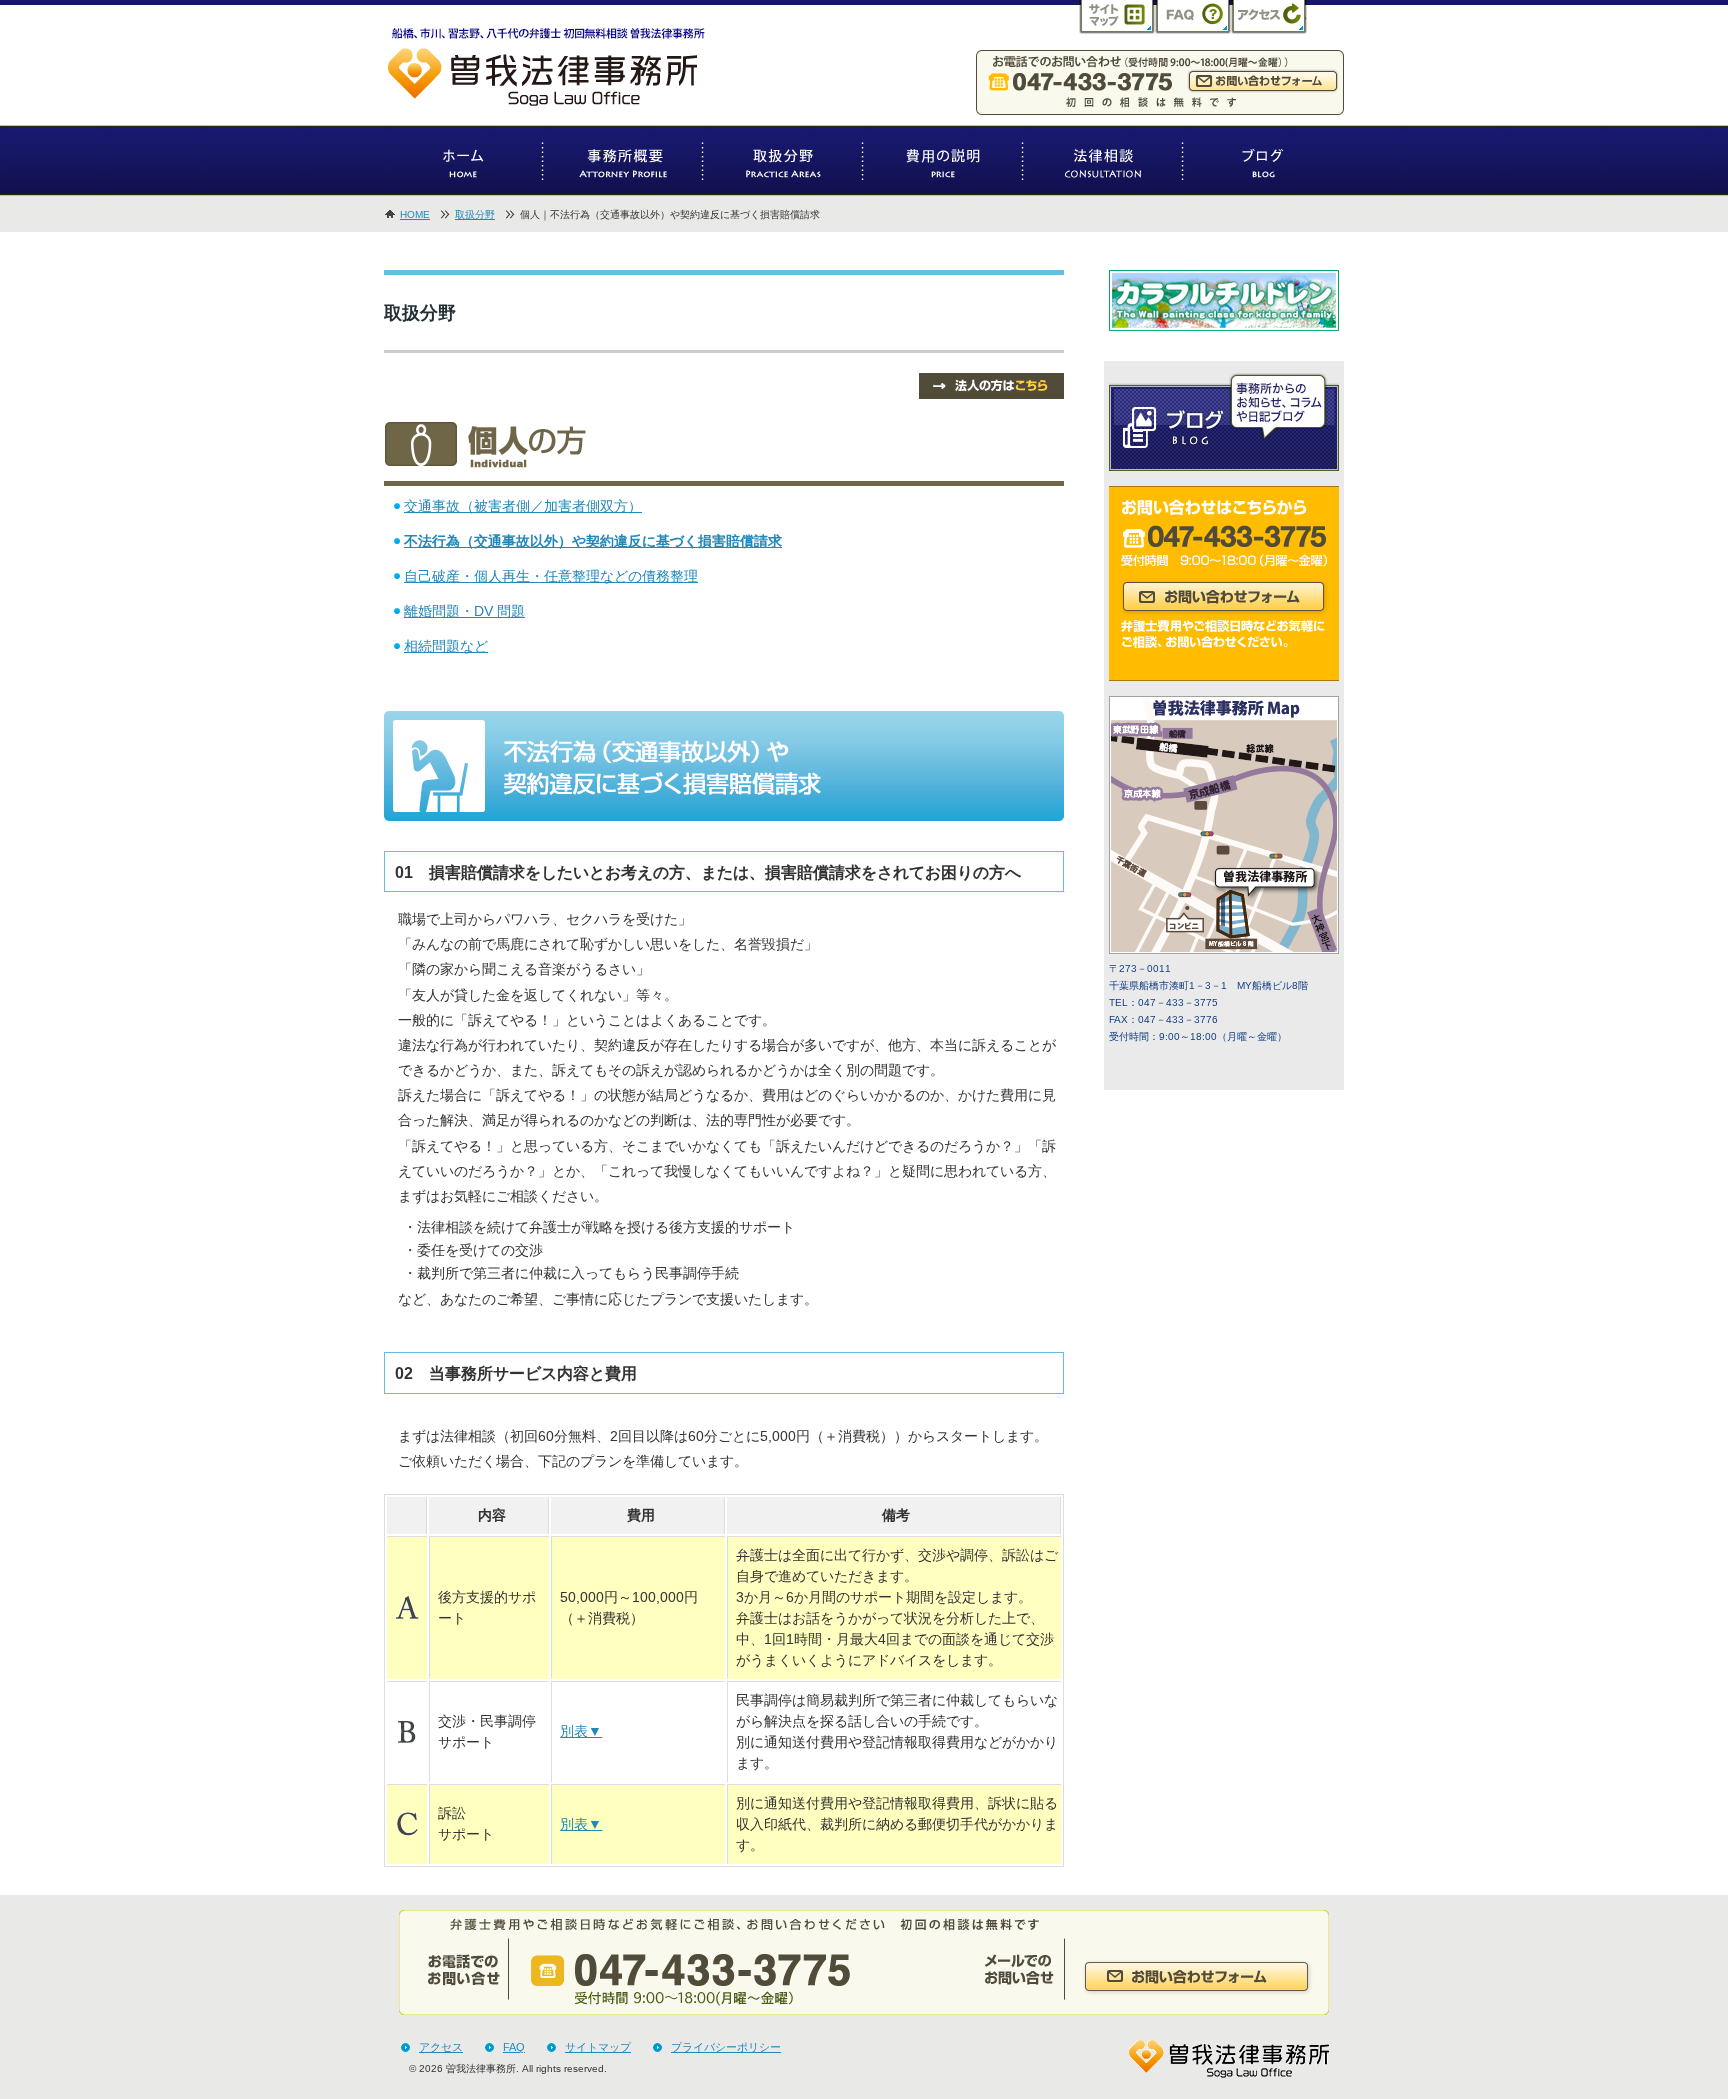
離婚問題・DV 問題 (464, 611)
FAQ (514, 2047)
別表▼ (581, 1731)
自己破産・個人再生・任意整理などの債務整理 (551, 576)
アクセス (441, 2047)
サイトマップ (598, 2047)
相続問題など (446, 646)
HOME (415, 214)
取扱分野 (475, 214)
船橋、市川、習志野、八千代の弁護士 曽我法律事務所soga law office (559, 70)
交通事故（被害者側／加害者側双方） (523, 506)
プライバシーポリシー (726, 2047)
